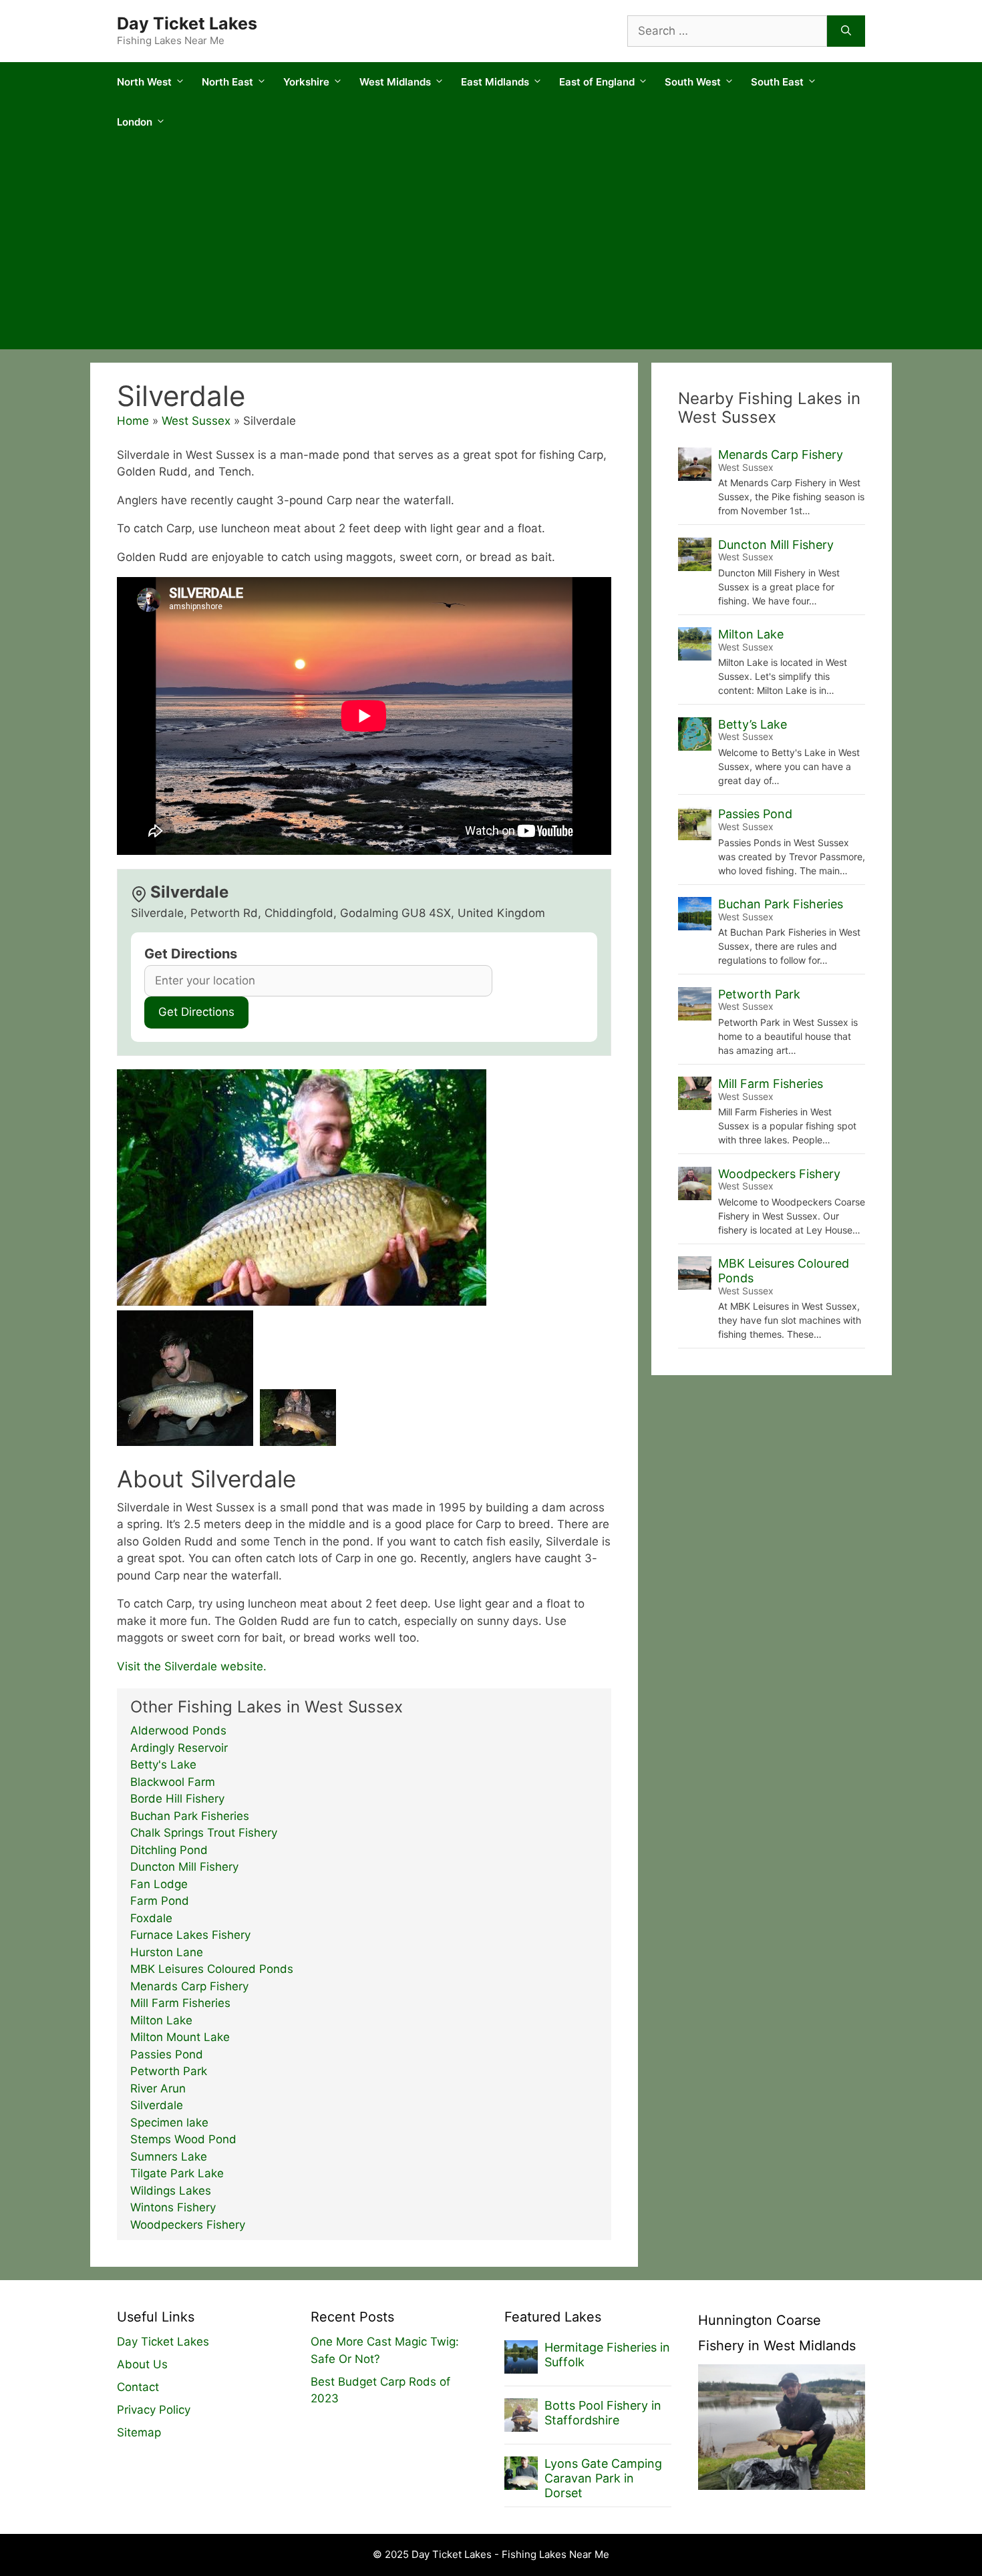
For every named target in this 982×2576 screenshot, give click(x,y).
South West (693, 82)
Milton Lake (161, 2020)
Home (133, 421)
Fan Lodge (159, 1884)
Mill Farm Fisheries (180, 2003)
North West (144, 82)
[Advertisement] (491, 249)
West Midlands (395, 82)
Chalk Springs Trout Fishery (204, 1833)
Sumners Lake (169, 2157)
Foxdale (151, 1918)
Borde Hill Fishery (177, 1799)
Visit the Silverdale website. (192, 1666)
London (135, 122)
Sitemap (139, 2432)
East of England (597, 82)
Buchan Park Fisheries (190, 1816)
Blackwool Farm (173, 1782)
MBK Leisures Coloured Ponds (212, 1969)
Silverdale (157, 2105)
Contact (138, 2387)
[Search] (846, 31)
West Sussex (196, 421)
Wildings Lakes (171, 2191)
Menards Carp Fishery (189, 1986)
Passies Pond (167, 2054)
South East (777, 82)
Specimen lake (169, 2123)
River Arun (158, 2088)
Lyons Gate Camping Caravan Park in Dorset (603, 2478)
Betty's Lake (163, 1765)
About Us (142, 2364)
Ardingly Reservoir (179, 1748)
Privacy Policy (154, 2410)
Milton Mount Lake (180, 2037)
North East (227, 82)
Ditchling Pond (169, 1850)
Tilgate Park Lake (177, 2173)
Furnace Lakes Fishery (190, 1935)
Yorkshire (306, 82)
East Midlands (495, 82)
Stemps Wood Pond (183, 2139)
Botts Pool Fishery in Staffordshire (603, 2413)
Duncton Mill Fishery (184, 1867)
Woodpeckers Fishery (188, 2225)
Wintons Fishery (173, 2207)
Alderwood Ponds (178, 1730)
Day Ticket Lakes (187, 23)
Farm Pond (160, 1901)
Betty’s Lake (753, 724)
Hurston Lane (167, 1952)
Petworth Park (169, 2071)
